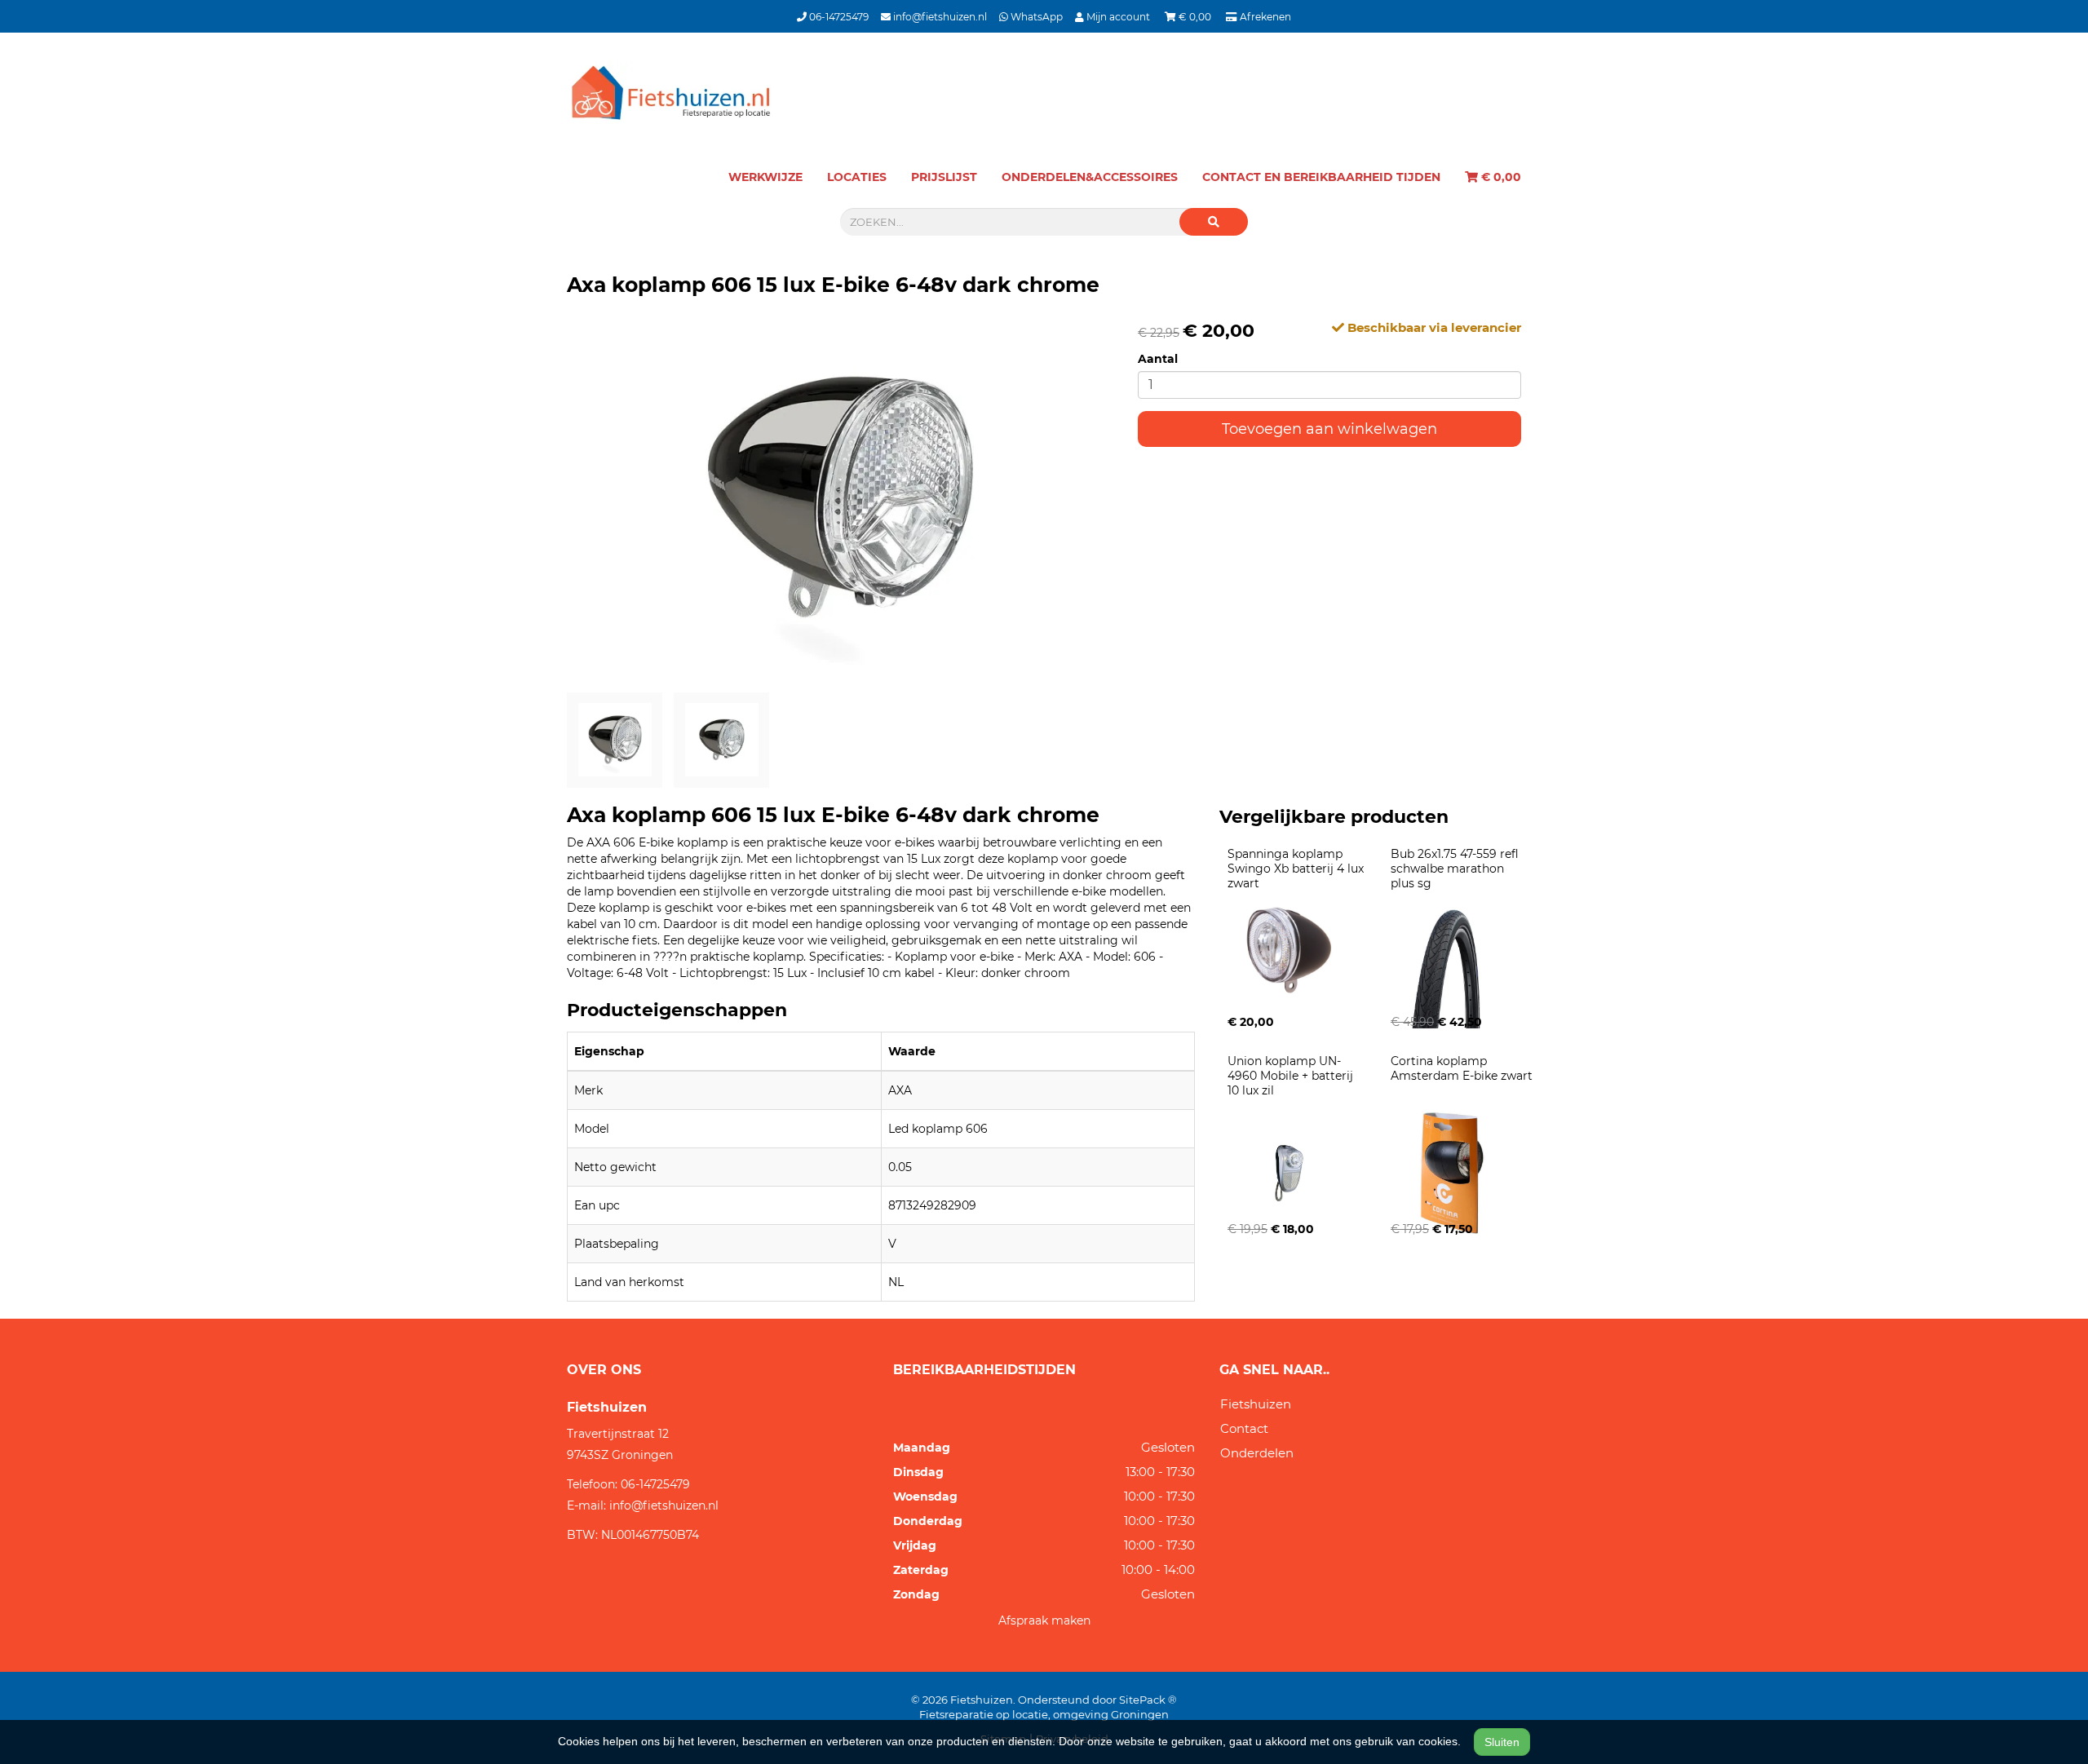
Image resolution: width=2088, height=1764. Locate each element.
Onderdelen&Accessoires (1090, 177)
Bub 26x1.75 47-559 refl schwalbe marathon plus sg (1456, 869)
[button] (1214, 222)
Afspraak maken (1044, 1620)
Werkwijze (765, 177)
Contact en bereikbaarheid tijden (1321, 177)
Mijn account (1118, 17)
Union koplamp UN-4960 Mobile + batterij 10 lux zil (1292, 1076)
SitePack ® (1148, 1700)
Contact (1244, 1428)
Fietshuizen (1256, 1404)
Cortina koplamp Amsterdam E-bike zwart (1462, 1068)
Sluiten (1502, 1742)
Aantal (1158, 359)
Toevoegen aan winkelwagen (1329, 429)
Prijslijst (944, 177)
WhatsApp (1035, 17)
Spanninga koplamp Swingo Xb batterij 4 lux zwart (1297, 869)
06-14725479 (838, 17)
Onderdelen (1257, 1453)
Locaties (857, 177)
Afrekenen (1264, 17)
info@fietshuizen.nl (939, 17)
